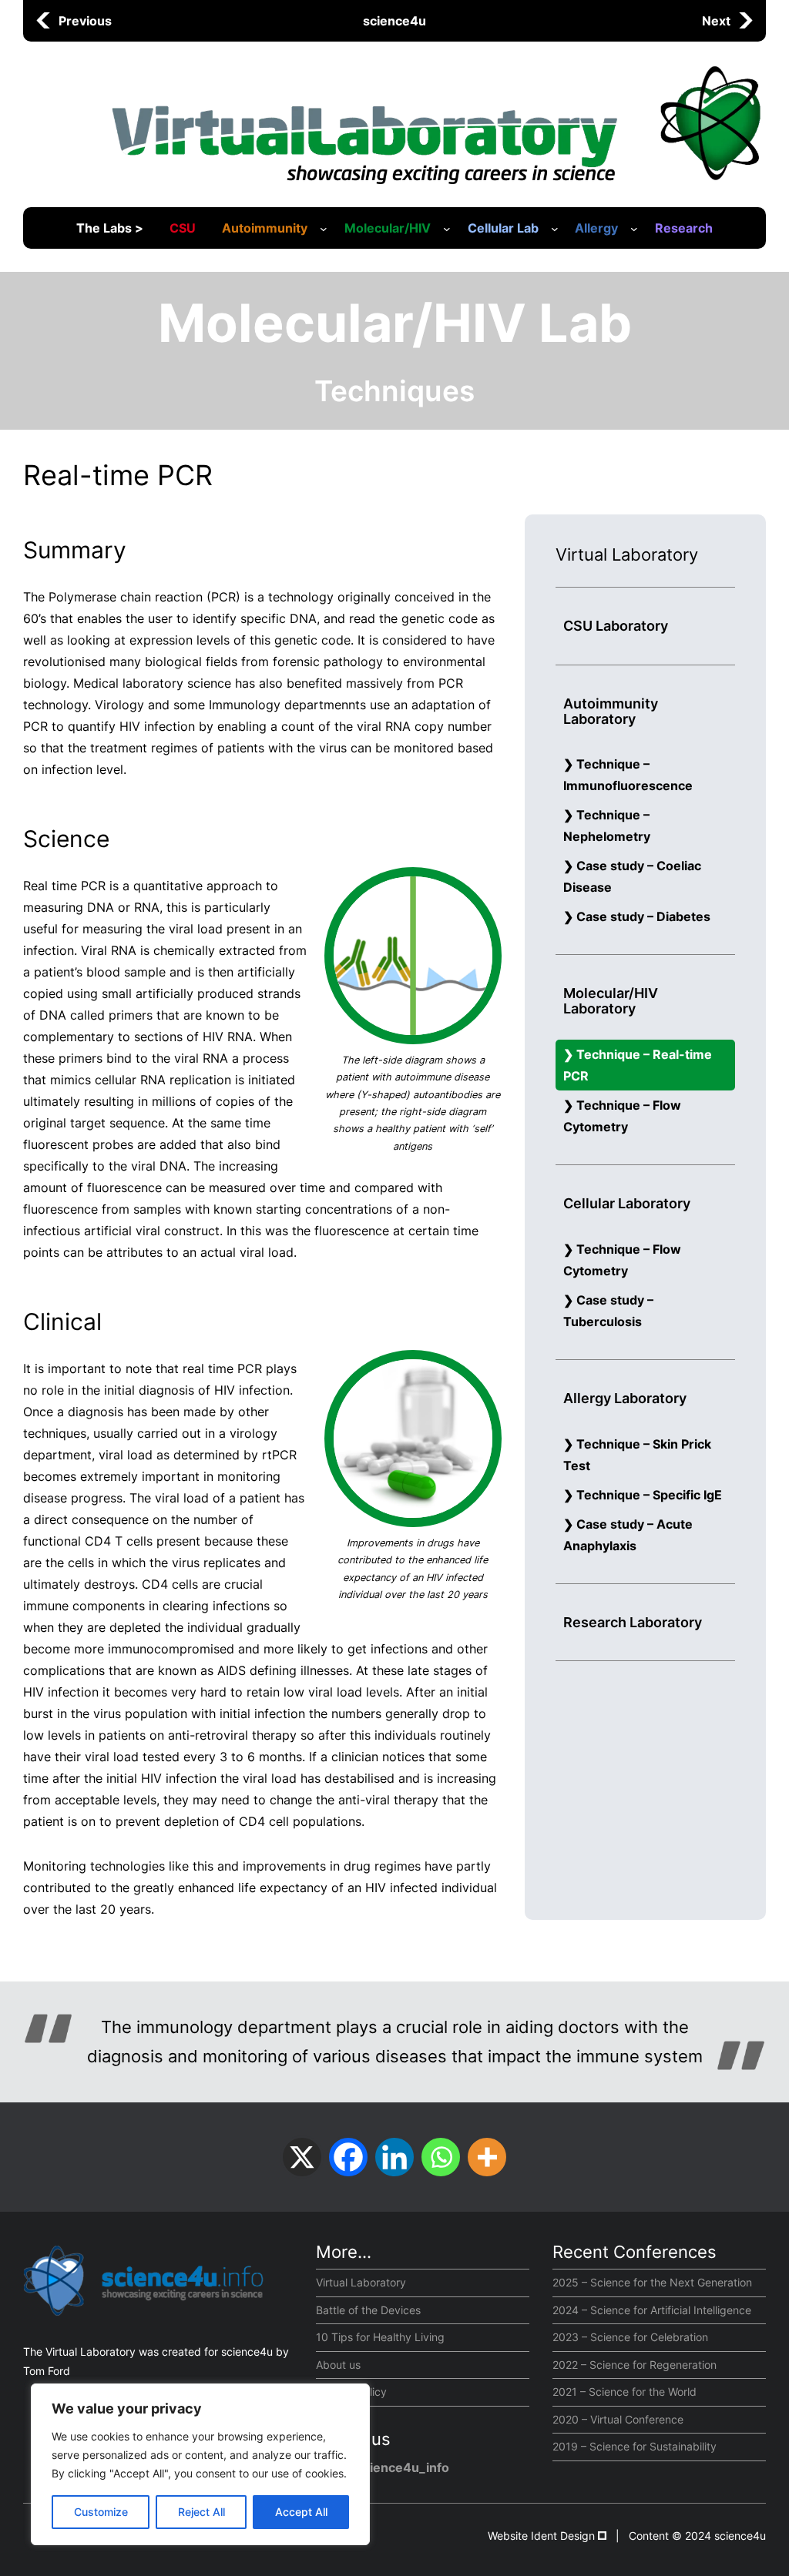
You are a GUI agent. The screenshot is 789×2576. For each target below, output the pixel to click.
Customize (101, 2512)
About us (338, 2365)
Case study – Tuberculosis (608, 1311)
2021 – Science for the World (624, 2392)
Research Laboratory (633, 1622)
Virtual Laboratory (361, 2282)
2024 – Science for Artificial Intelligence (652, 2310)
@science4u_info (396, 2467)
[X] (302, 2157)
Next (716, 21)
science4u (394, 21)
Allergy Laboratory (625, 1398)
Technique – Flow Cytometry (622, 1116)
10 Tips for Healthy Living (380, 2337)
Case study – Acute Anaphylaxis (628, 1535)
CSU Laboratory (616, 626)
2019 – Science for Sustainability (635, 2446)
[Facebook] (348, 2157)
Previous (85, 21)
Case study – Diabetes (643, 916)
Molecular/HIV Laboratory (611, 1001)
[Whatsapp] (441, 2157)
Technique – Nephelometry (607, 826)
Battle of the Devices (368, 2310)
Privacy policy (351, 2392)
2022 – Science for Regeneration (635, 2365)
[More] (487, 2157)
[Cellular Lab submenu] (555, 229)
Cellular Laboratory (627, 1203)
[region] (200, 2464)
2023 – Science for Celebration (630, 2337)
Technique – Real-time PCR (638, 1065)
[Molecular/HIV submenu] (447, 229)
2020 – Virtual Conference (618, 2419)
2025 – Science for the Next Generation (652, 2282)
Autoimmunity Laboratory (611, 711)
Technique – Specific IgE (649, 1495)
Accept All (301, 2512)
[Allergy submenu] (634, 229)
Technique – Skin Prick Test (637, 1455)
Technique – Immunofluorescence (628, 775)
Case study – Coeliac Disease (632, 876)
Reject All (201, 2512)
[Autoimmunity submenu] (324, 229)
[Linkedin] (394, 2157)
